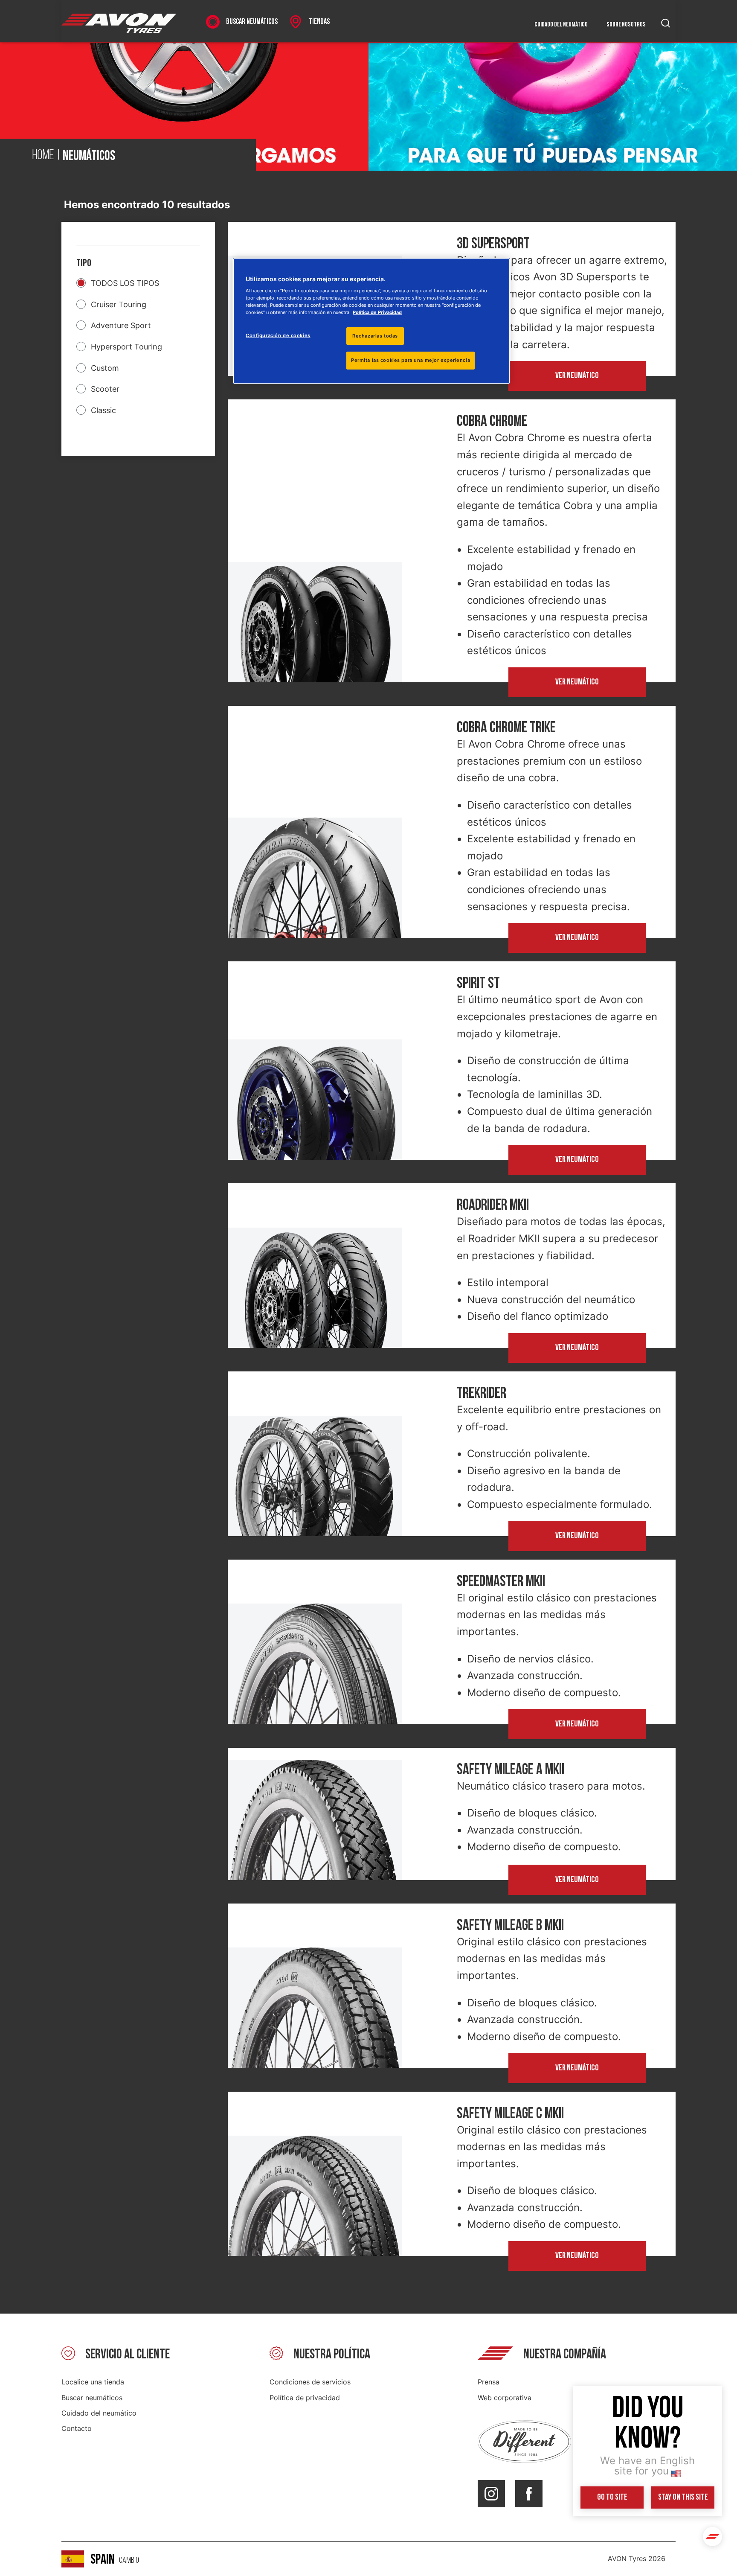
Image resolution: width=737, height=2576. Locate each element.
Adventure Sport (121, 325)
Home (43, 156)
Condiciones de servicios (310, 2382)
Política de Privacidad (377, 312)
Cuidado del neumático (561, 25)
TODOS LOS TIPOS (125, 283)
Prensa (489, 2382)
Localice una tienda (93, 2382)
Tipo (84, 263)
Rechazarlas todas (375, 336)
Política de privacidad (305, 2398)
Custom (105, 368)
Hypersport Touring (126, 347)
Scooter (105, 389)
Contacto (77, 2428)
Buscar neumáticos (92, 2398)
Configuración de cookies (278, 335)
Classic (103, 410)
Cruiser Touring (119, 304)
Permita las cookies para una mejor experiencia (411, 360)
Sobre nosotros (626, 25)
